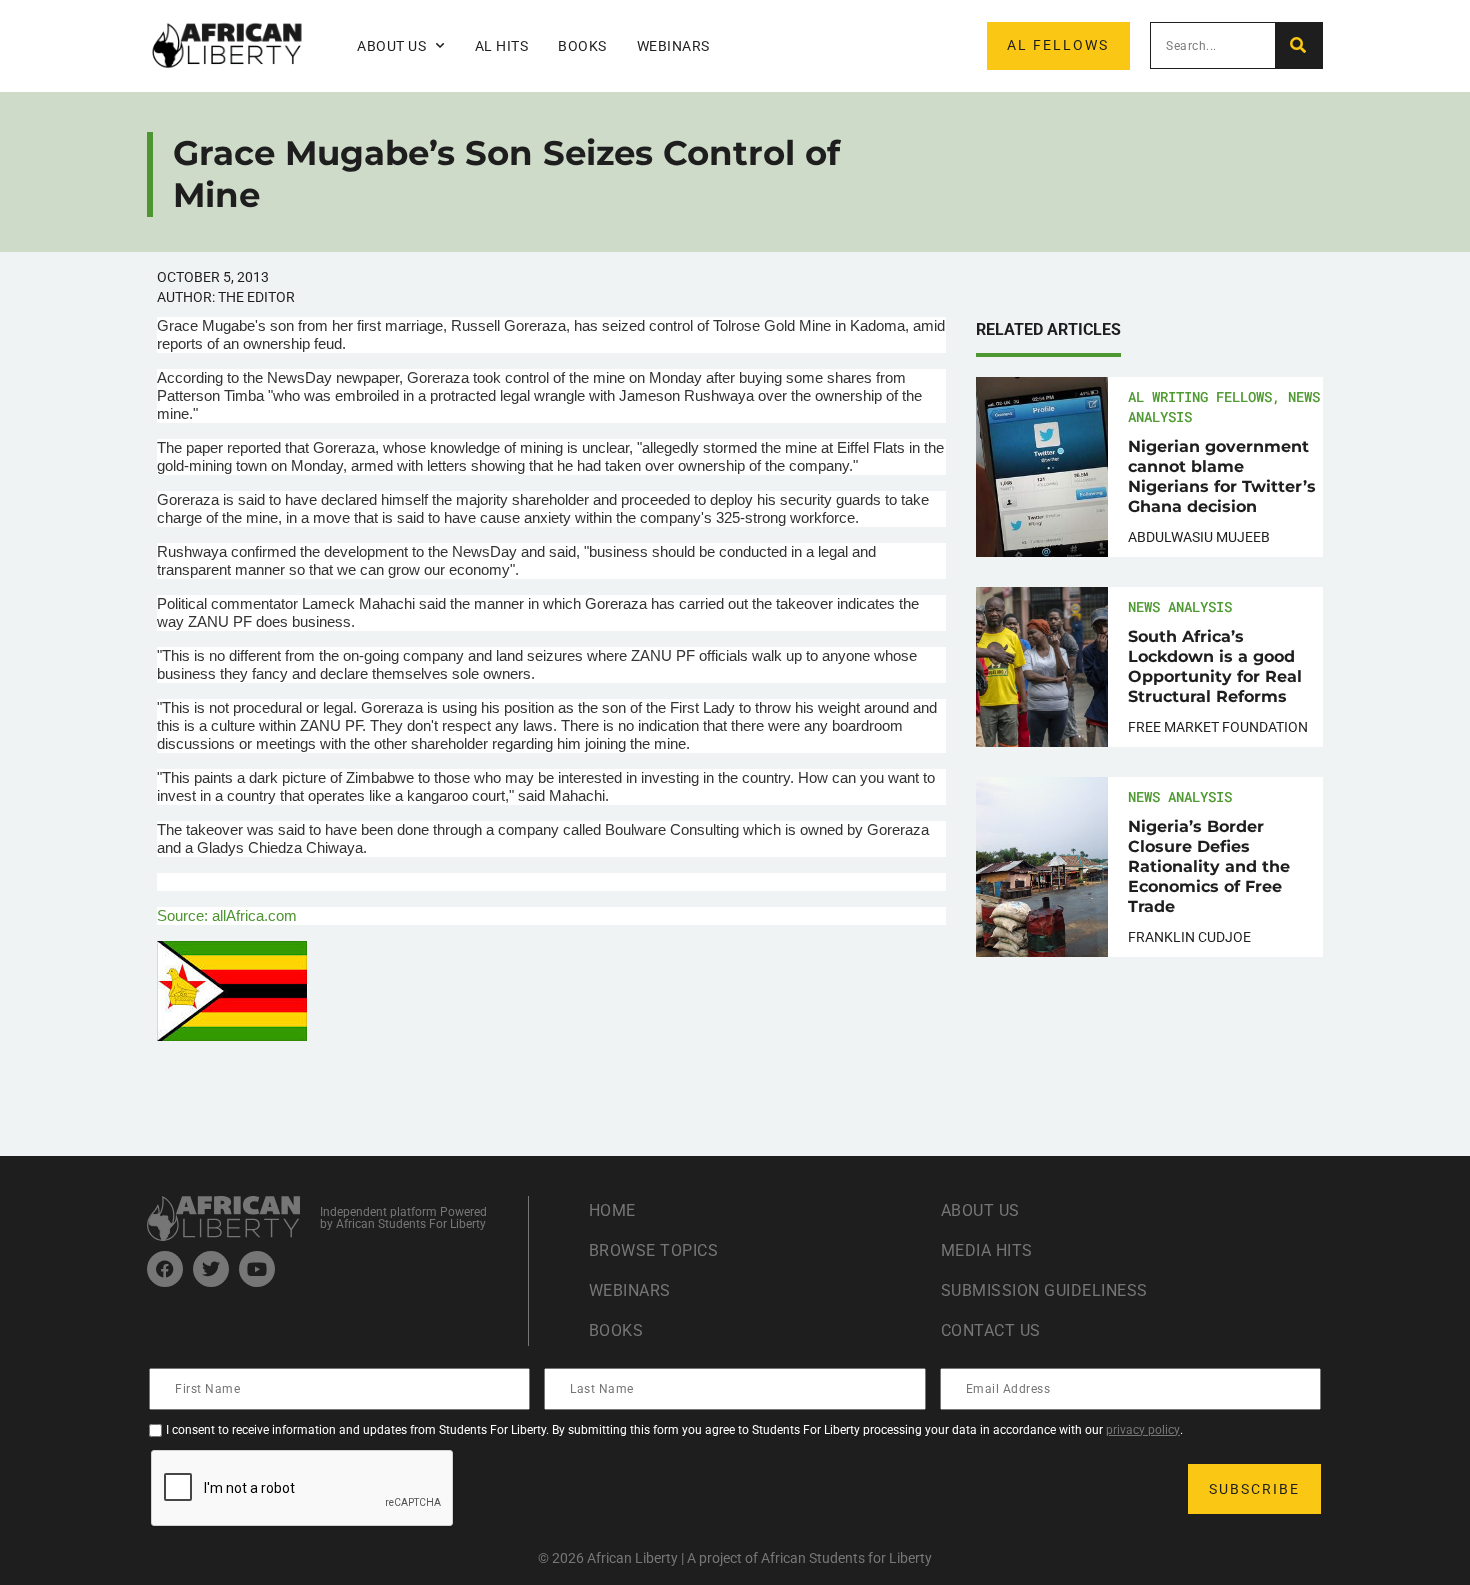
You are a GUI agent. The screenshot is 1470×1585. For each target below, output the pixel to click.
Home (612, 1210)
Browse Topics (654, 1250)
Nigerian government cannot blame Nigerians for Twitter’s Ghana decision (1222, 476)
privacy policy (1143, 1430)
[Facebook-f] (165, 1269)
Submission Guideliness (1044, 1290)
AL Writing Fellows (1200, 396)
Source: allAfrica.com (227, 915)
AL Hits (502, 46)
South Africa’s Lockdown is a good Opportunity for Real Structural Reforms (1215, 666)
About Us (980, 1210)
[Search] (1298, 45)
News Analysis (1180, 606)
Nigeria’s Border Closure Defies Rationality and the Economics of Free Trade (1209, 866)
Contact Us (991, 1330)
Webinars (673, 46)
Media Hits (987, 1250)
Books (582, 46)
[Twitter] (211, 1269)
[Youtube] (257, 1269)
